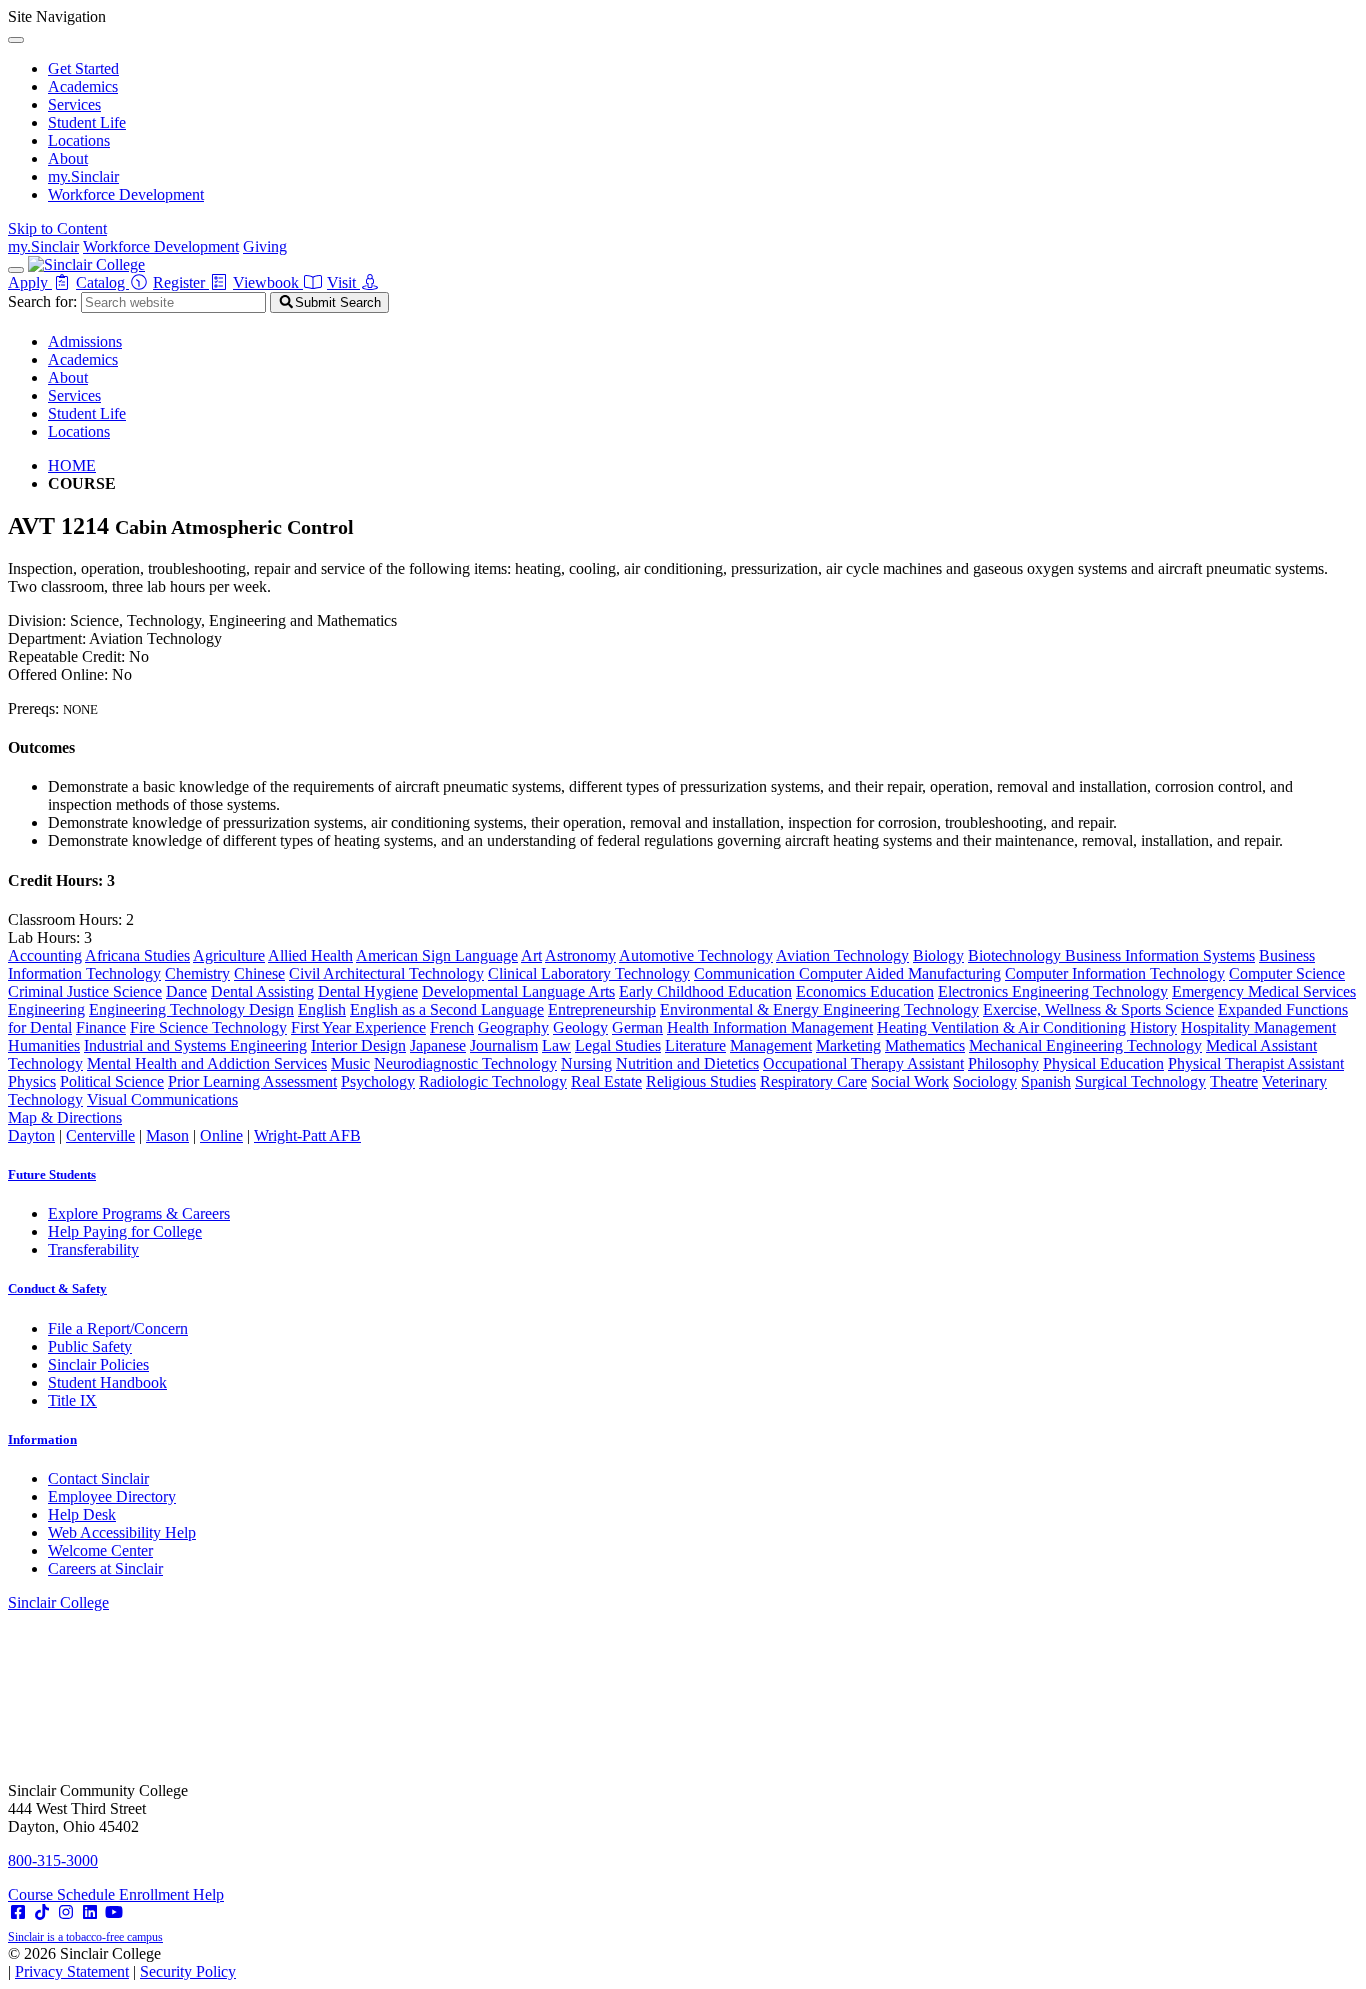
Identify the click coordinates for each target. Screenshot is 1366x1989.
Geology (580, 1027)
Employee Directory (112, 1496)
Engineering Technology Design (191, 1009)
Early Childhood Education (705, 991)
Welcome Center (100, 1550)
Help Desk (82, 1514)
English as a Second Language (447, 1009)
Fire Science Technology (208, 1027)
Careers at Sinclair (105, 1568)
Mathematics (925, 1045)
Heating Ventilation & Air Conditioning (1001, 1027)
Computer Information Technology (1115, 973)
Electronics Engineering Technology (1053, 991)
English (322, 1009)
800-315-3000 (53, 1860)
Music (350, 1063)
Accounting (45, 955)
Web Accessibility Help (122, 1532)
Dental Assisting (262, 991)
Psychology (378, 1081)
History (1153, 1027)
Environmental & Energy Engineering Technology (819, 1009)
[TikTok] (42, 1912)
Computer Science (1287, 973)
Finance (101, 1027)
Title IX (72, 1400)
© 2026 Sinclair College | (122, 1962)
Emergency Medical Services (1264, 991)
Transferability (93, 1249)
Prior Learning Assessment (252, 1081)
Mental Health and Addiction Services (207, 1063)
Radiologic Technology (493, 1081)
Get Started (83, 68)
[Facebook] (18, 1912)
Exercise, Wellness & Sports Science (1098, 1009)
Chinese (259, 973)
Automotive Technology (696, 955)
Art (531, 955)
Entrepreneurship (602, 1009)
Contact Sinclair (98, 1478)
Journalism (504, 1045)
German (637, 1027)
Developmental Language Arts (518, 991)
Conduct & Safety (57, 1288)
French (452, 1027)
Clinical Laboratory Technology (589, 973)
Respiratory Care (813, 1081)
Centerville (100, 1135)
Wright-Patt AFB (307, 1135)
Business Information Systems (1160, 955)
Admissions (85, 341)
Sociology (985, 1081)
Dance (186, 991)
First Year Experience (358, 1027)
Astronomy (580, 955)
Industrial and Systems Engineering (195, 1045)
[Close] (16, 40)
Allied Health (310, 955)
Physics (32, 1081)
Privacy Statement (72, 1971)
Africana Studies (137, 955)
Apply (30, 282)
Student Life (87, 122)
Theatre (1234, 1081)
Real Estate (606, 1081)
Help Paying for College (125, 1231)
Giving (265, 246)
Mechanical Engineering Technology (1085, 1045)
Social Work (910, 1081)
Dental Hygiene (368, 991)
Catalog (102, 282)
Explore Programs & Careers (139, 1213)
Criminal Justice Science (85, 991)
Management (771, 1045)
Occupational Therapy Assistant (863, 1063)
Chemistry (197, 973)
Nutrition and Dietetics (687, 1063)
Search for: (42, 301)
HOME (72, 465)
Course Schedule (63, 1894)
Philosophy (1003, 1063)
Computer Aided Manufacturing (900, 973)
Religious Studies (701, 1081)
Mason (167, 1135)
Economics (833, 991)
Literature (695, 1045)
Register (181, 282)
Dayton (31, 1135)
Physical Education (1103, 1063)
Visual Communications (162, 1099)
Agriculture (229, 955)
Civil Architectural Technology (386, 973)
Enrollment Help (171, 1894)
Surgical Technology (1140, 1081)
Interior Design (358, 1045)
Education (902, 991)
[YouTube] (114, 1912)
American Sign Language (437, 955)
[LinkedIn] (90, 1912)
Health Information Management (770, 1027)
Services (74, 104)
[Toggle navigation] (16, 270)
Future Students (52, 1174)
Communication (746, 973)
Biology (938, 955)
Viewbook (268, 282)
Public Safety (90, 1346)
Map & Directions (65, 1117)
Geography (513, 1027)
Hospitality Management (1258, 1027)
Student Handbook (107, 1382)
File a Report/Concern (118, 1328)
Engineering (46, 1009)
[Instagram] (66, 1912)
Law (556, 1045)
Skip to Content (57, 228)
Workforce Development (126, 194)
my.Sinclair (83, 176)
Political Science (112, 1081)
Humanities (44, 1045)
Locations (79, 140)
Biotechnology (1016, 955)
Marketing (848, 1045)
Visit (343, 282)
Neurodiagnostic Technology (465, 1063)
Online (221, 1135)
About (68, 158)
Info (42, 1439)
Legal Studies (618, 1045)
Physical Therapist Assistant (1256, 1063)
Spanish (1046, 1081)
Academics (83, 86)
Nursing (586, 1063)
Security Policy (188, 1971)
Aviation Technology (842, 955)
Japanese (438, 1045)
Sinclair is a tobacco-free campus (85, 1937)
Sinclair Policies (98, 1364)
